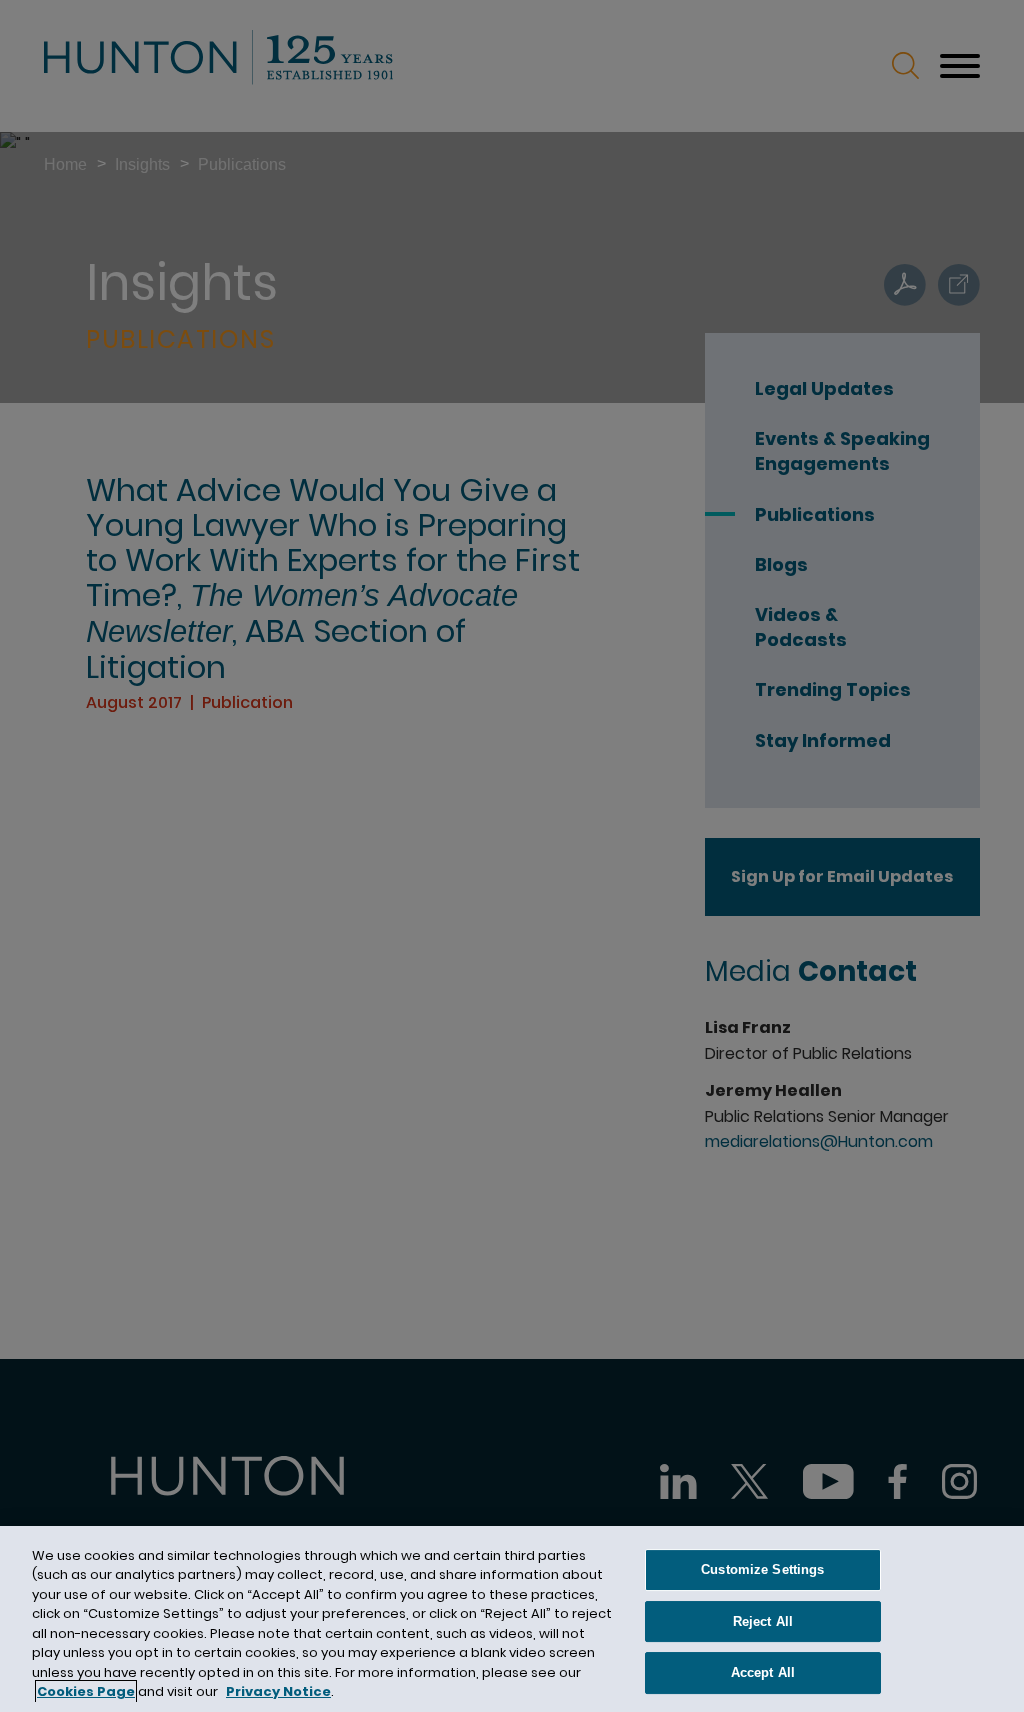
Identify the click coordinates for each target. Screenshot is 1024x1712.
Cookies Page (86, 1691)
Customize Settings (762, 1569)
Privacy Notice (278, 1691)
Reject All (763, 1621)
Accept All (763, 1672)
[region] (512, 1619)
